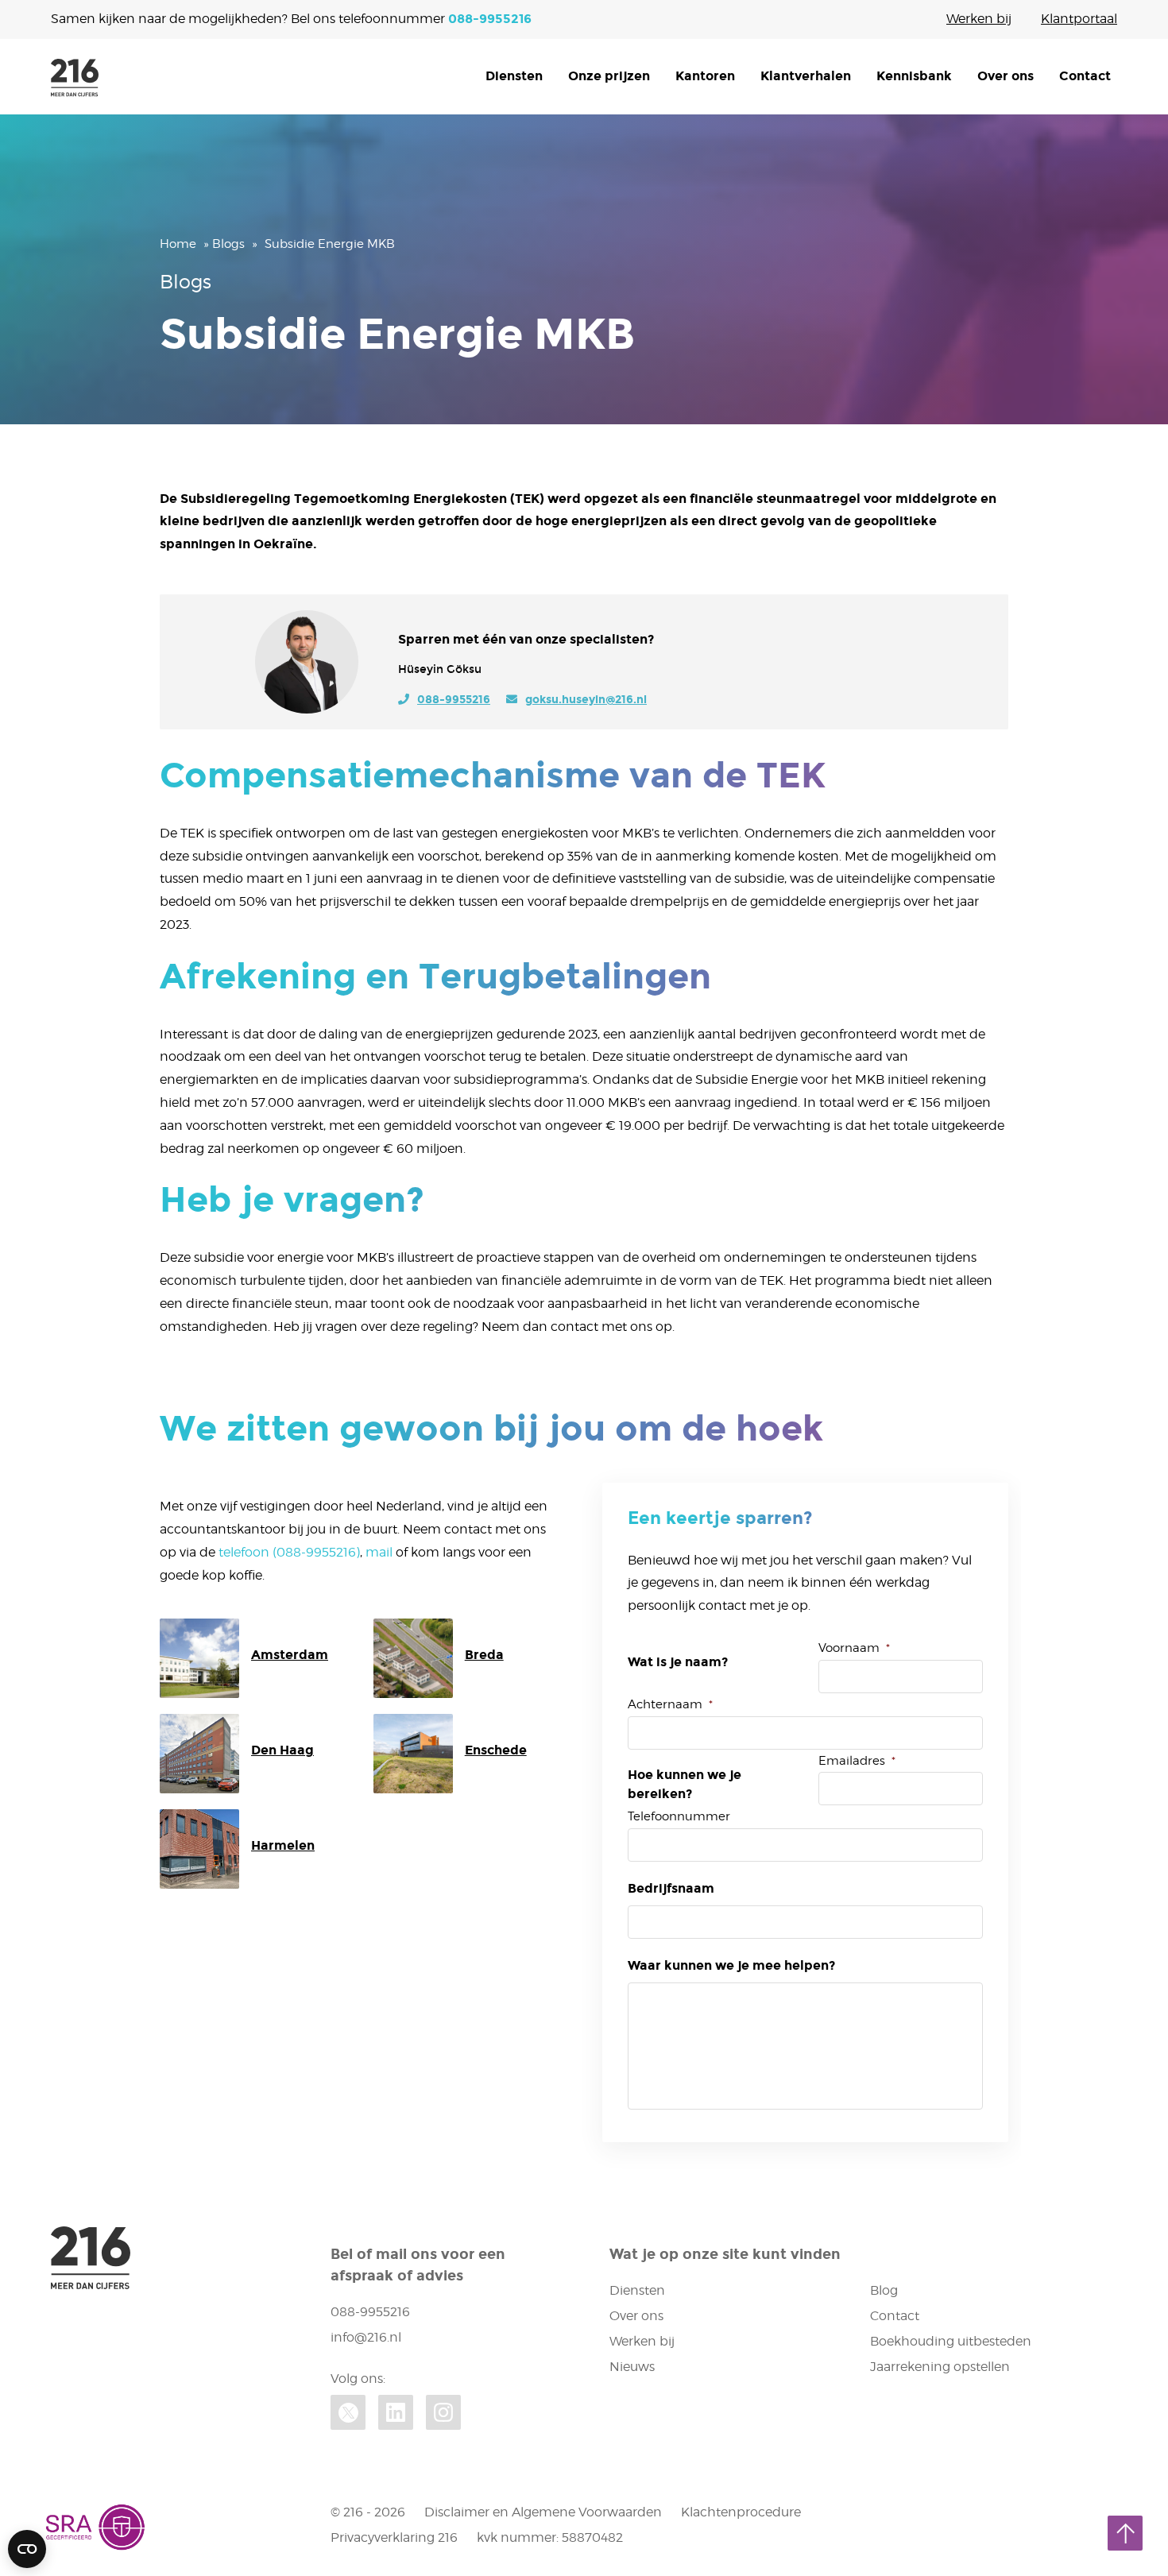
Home (178, 244)
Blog (884, 2290)
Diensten (514, 76)
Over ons (1006, 76)
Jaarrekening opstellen (940, 2367)
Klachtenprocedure (741, 2512)
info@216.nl (366, 2337)
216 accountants (75, 78)
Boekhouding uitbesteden (951, 2341)
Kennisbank (914, 76)
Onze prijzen (609, 76)
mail (379, 1552)
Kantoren (705, 76)
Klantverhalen (806, 76)
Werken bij (979, 19)
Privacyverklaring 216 (394, 2537)
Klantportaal (1079, 19)
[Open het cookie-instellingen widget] (27, 2549)
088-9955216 (490, 19)
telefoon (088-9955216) (289, 1552)
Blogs (228, 244)
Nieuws (632, 2367)
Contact (1085, 76)
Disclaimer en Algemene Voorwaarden (543, 2512)
